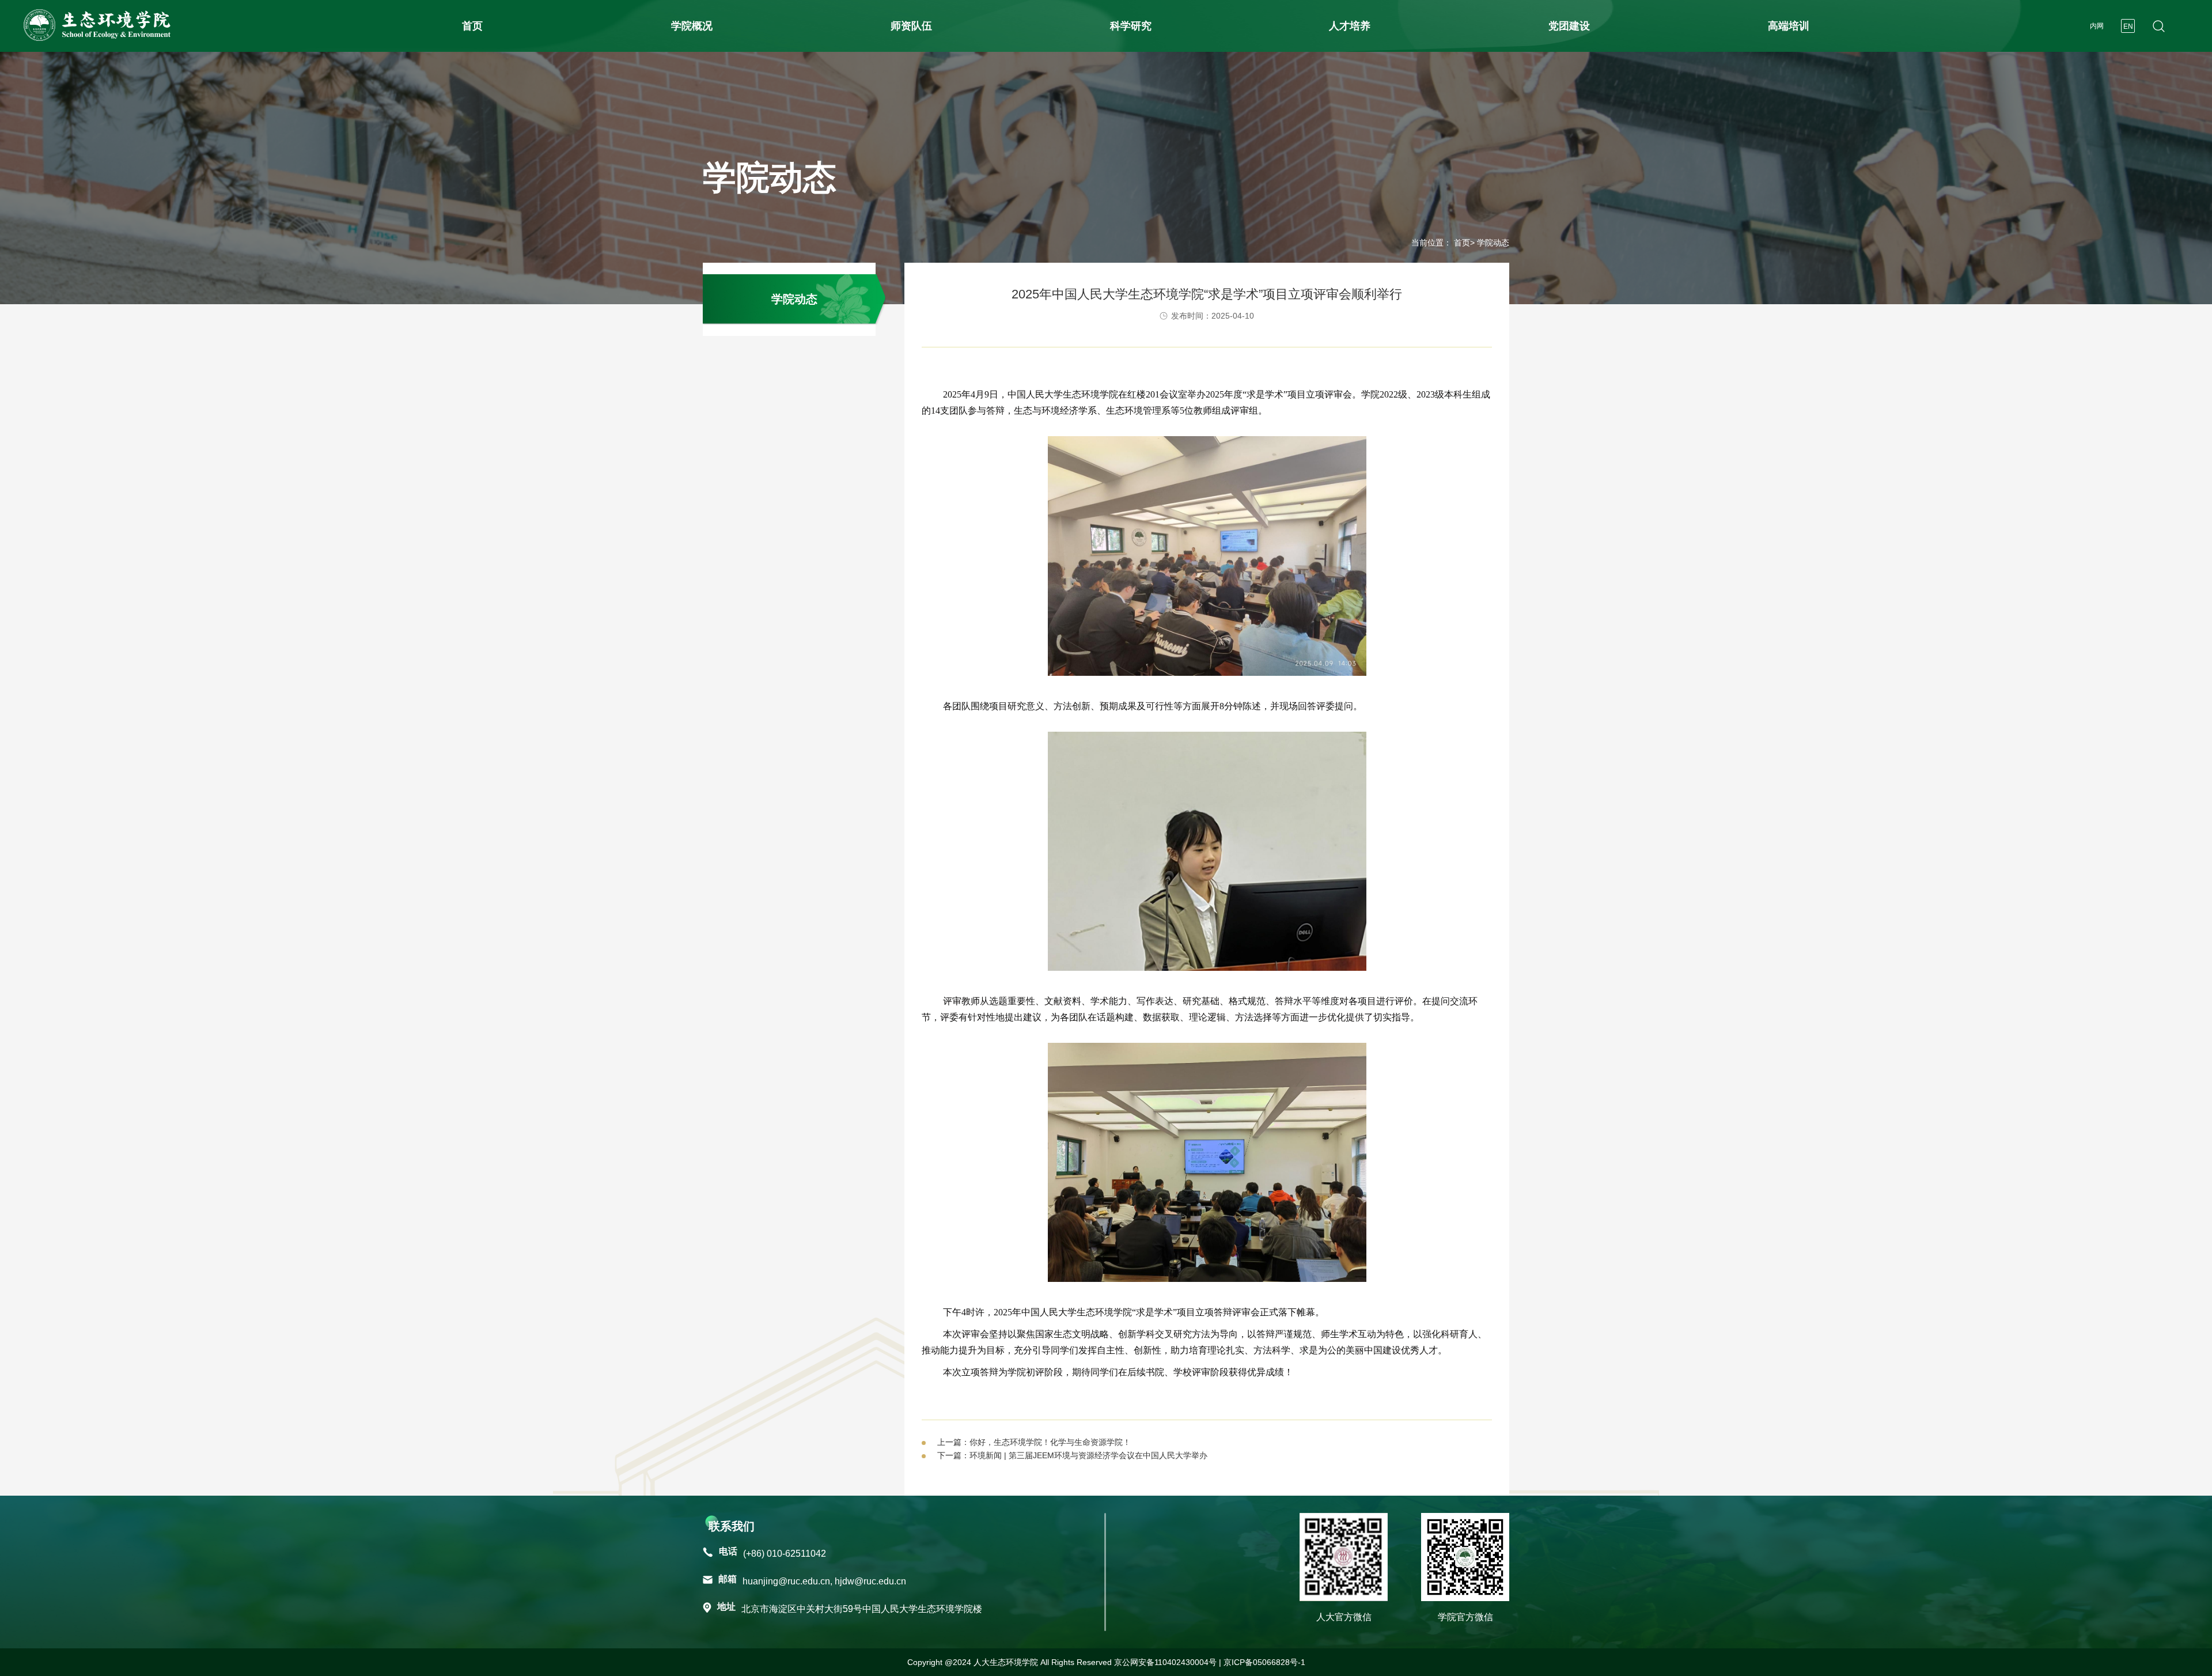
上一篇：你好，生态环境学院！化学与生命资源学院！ (1034, 1442)
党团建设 (1569, 26)
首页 (472, 26)
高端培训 (1789, 26)
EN (2128, 27)
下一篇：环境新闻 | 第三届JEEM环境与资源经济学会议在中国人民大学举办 (1072, 1455)
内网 (2097, 26)
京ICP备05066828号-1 (1264, 1662)
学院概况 (692, 26)
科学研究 (1131, 26)
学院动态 (794, 299)
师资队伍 (911, 26)
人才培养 (1350, 26)
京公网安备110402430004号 (1165, 1662)
